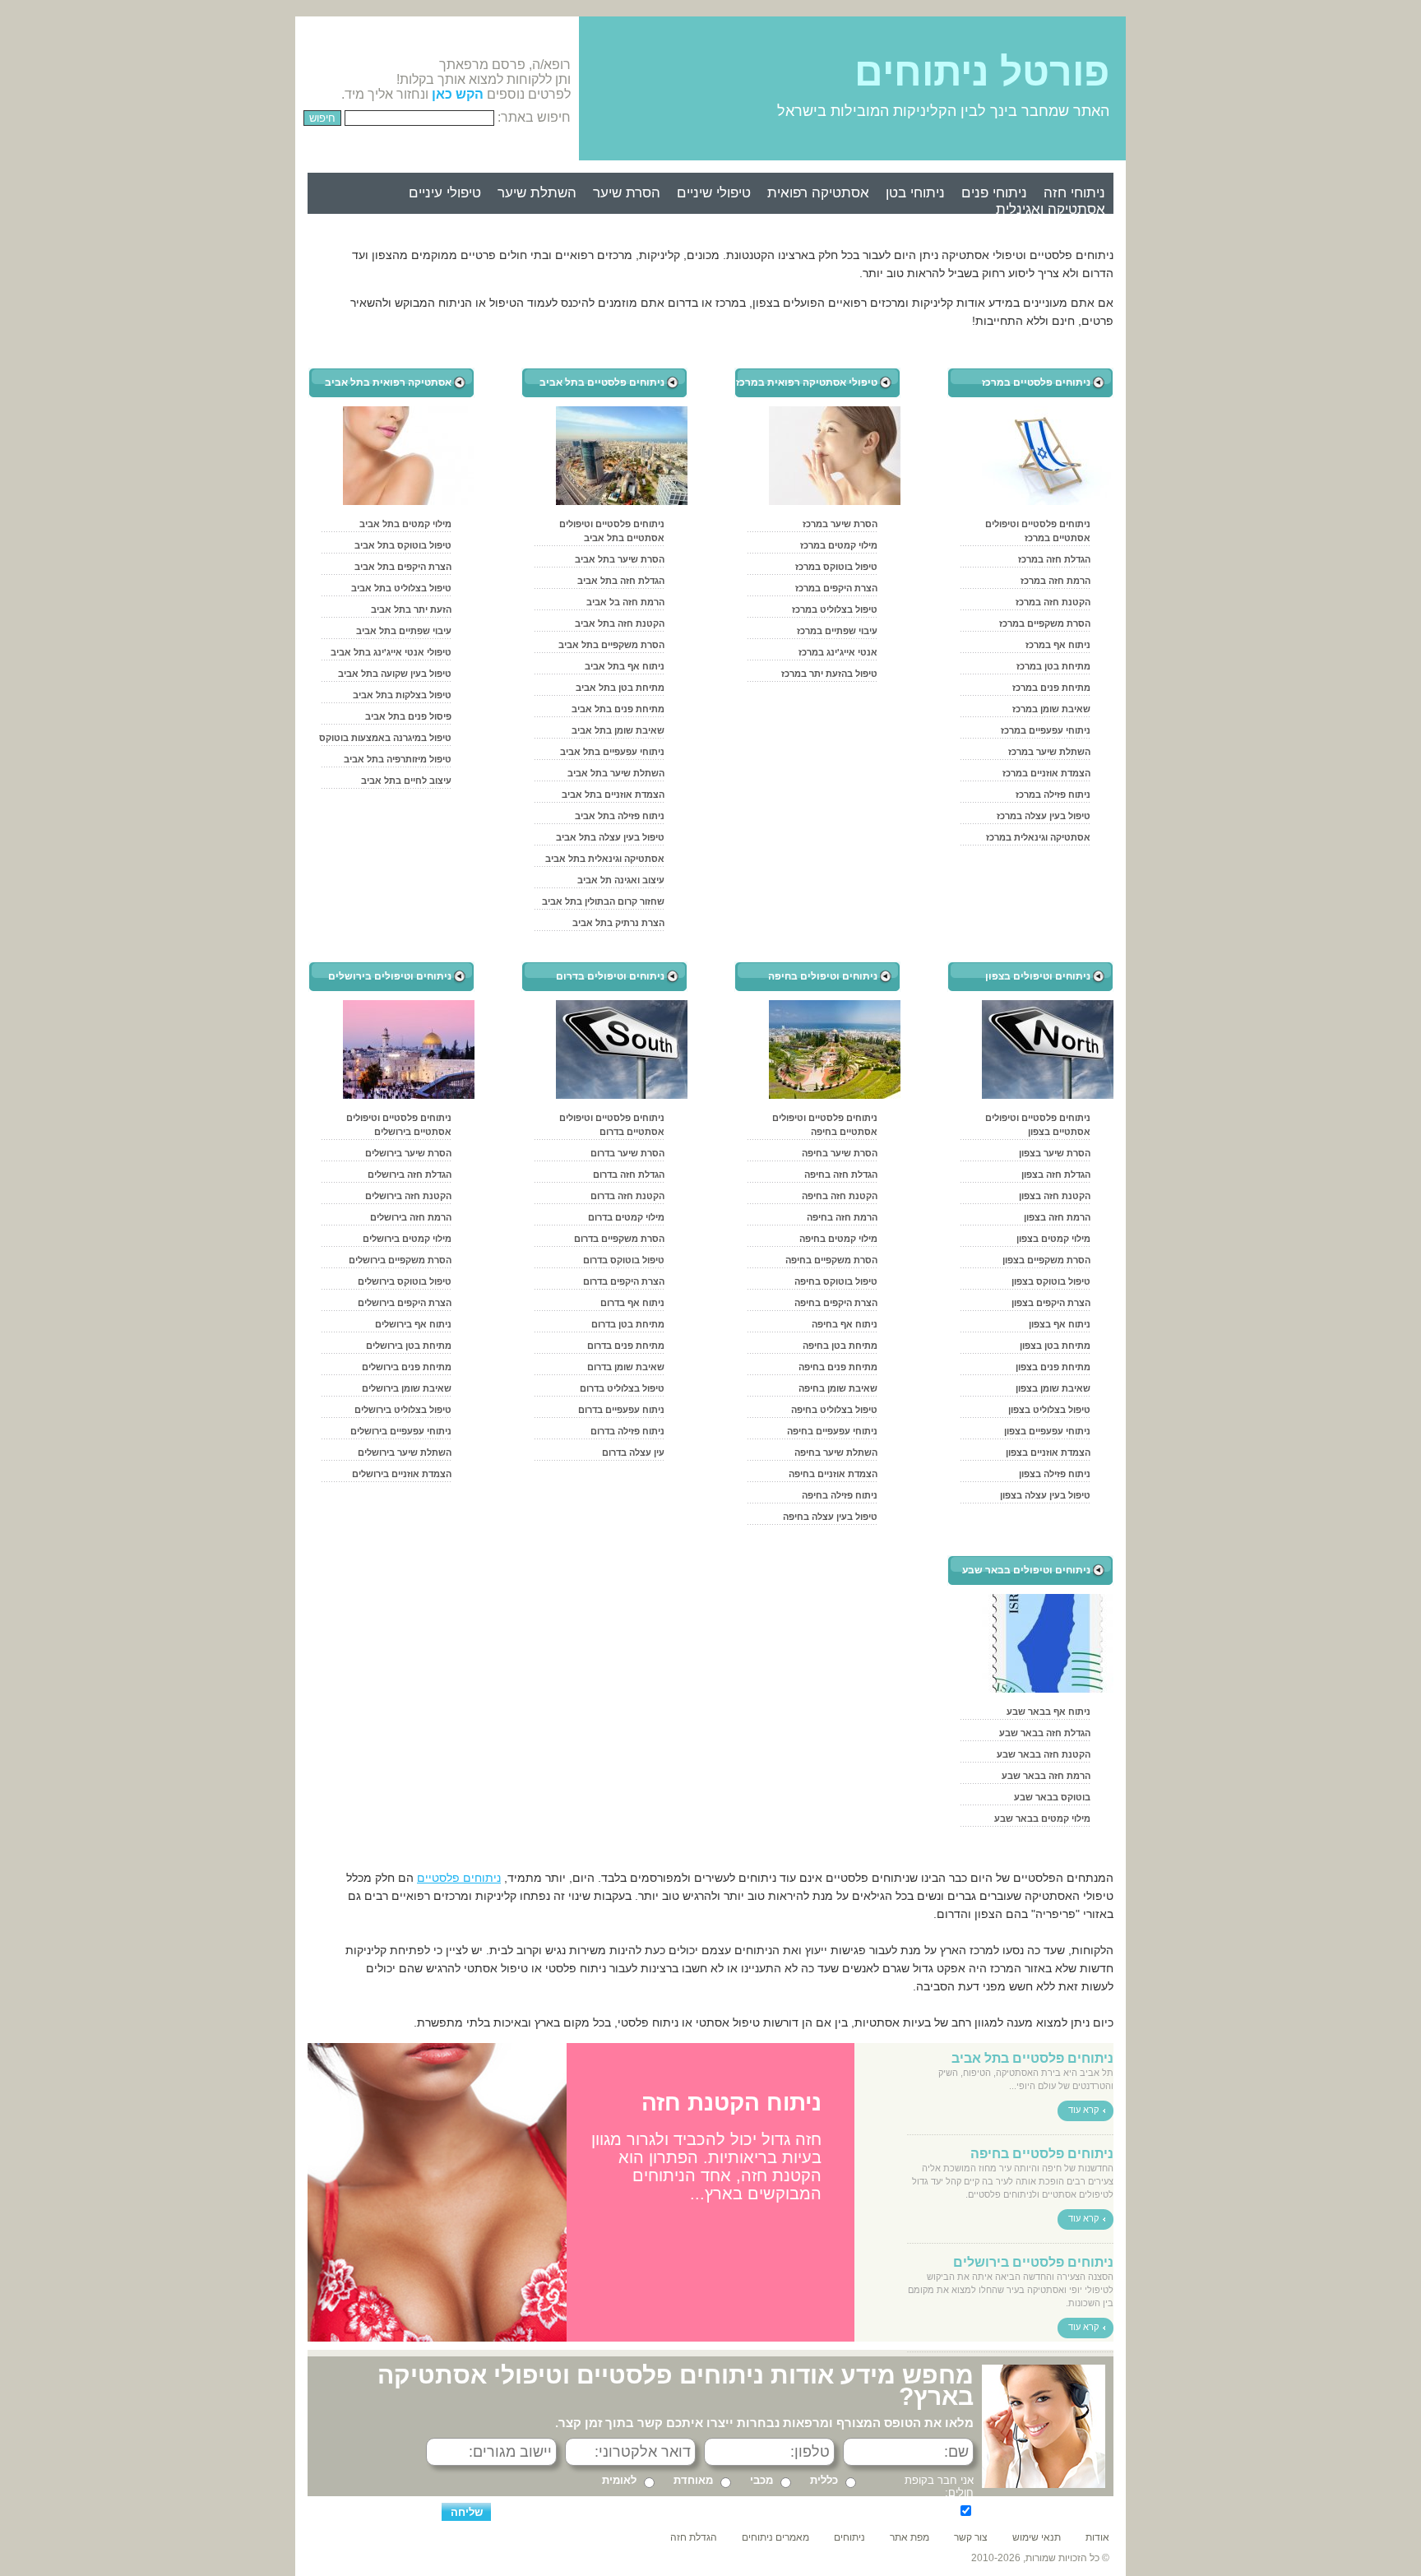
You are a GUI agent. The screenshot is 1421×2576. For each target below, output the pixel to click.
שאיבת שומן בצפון (1053, 1388)
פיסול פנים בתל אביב (408, 716)
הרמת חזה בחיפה (842, 1217)
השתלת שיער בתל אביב (616, 773)
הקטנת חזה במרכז (1053, 602)
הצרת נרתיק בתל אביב (618, 923)
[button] (322, 2193)
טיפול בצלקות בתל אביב (402, 695)
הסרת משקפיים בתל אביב (611, 645)
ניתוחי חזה (1074, 193)
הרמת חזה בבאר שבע (1046, 1776)
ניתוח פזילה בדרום (627, 1431)
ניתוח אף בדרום (632, 1303)
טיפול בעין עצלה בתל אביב (610, 837)
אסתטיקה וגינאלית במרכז (1038, 837)
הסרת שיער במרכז (840, 524)
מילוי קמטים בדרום (626, 1217)
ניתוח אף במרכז (1058, 645)
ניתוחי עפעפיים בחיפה (832, 1431)
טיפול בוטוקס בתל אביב (403, 545)
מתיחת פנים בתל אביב (618, 709)
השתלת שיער (537, 193)
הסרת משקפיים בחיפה (831, 1260)
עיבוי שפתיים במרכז (837, 631)
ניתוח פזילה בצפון (1055, 1474)
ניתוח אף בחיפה (845, 1324)
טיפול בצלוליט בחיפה (834, 1410)
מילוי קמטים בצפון (1053, 1239)
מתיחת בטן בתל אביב (620, 688)
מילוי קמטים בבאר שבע (1042, 1818)
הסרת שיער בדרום (627, 1153)
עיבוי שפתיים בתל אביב (404, 631)
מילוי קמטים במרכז (839, 545)
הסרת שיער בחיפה (840, 1153)
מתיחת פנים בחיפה (838, 1367)
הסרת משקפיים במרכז (1045, 623)
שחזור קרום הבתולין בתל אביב (603, 901)
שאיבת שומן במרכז (1051, 709)
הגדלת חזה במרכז (1054, 559)
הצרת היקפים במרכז (836, 588)
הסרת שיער (627, 193)
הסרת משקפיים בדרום (619, 1239)
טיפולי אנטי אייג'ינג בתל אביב (391, 652)
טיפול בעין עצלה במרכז (1044, 816)
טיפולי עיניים (445, 193)
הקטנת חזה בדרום (627, 1196)
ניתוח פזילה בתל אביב (620, 816)
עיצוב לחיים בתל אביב (406, 781)
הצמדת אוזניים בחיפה (833, 1474)
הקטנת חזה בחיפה (840, 1196)
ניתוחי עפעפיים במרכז (1046, 730)
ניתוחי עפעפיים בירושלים (401, 1431)
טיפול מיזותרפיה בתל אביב (398, 759)
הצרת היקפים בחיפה (836, 1303)
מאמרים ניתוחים (775, 2537)
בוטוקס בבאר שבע (1052, 1797)
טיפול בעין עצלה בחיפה (830, 1517)
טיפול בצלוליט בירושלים (403, 1410)
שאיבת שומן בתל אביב (618, 730)
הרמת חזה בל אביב (625, 602)
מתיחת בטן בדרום (628, 1324)
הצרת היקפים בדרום (624, 1281)
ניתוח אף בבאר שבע (1048, 1712)
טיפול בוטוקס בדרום (624, 1260)
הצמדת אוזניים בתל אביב (613, 795)
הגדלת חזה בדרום (629, 1174)
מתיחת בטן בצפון (1055, 1346)
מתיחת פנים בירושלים (407, 1367)
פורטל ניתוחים (982, 72)
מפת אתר (910, 2537)
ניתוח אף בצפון (1060, 1324)
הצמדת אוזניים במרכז (1046, 773)
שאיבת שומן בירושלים (407, 1388)
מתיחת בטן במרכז (1053, 666)
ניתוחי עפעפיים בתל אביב (612, 752)
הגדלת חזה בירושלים (410, 1174)
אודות (1097, 2537)
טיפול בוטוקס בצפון (1051, 1281)
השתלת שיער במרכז (1049, 752)
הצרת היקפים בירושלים (405, 1303)
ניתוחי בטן (915, 193)
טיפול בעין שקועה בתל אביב (395, 674)
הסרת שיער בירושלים (408, 1153)
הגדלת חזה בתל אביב (621, 581)
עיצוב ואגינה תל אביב (621, 880)
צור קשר (971, 2537)
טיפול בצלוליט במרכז (835, 609)
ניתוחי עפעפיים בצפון (1047, 1431)
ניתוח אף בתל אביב (625, 666)
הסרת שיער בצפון (1055, 1153)
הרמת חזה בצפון (1057, 1217)
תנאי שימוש (1037, 2537)
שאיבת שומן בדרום (626, 1367)
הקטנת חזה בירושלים (408, 1196)
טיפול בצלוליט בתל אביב (401, 588)
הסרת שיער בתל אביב (620, 559)
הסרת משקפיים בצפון (1046, 1260)
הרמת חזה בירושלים (411, 1217)
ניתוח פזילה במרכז (1053, 795)
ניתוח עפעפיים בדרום (621, 1410)
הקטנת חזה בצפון (1055, 1196)
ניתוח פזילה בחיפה (840, 1495)
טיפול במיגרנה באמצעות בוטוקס (385, 738)
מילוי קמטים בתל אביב (405, 524)
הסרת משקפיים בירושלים (400, 1260)
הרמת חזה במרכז (1055, 581)
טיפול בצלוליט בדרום (622, 1388)
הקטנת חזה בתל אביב (620, 623)
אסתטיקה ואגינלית (1051, 209)
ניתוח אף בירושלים (413, 1324)
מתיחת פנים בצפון (1053, 1367)
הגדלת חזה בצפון (1056, 1174)
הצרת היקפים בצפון (1051, 1303)
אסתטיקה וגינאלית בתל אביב (605, 859)
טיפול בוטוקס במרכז (836, 567)
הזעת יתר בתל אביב (411, 609)
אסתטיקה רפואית (818, 193)
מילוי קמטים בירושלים (407, 1239)
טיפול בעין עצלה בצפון (1045, 1495)
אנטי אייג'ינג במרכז (838, 652)
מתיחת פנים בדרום (626, 1346)
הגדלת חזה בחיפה (841, 1174)
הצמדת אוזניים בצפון (1048, 1452)
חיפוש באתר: (534, 117)
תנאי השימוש (747, 2509)
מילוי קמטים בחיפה (838, 1239)
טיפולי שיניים (714, 193)
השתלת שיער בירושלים (405, 1452)
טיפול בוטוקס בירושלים (405, 1281)
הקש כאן (458, 94)
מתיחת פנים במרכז (1051, 688)
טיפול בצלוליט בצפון (1049, 1410)
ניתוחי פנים (994, 193)
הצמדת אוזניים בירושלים (402, 1474)
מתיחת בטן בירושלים (409, 1346)
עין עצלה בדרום (633, 1452)
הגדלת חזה (694, 2537)
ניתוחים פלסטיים (459, 1878)
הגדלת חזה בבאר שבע (1045, 1733)
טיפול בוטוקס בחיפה (836, 1281)
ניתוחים (849, 2537)
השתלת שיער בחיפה (836, 1452)
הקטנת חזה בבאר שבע (1044, 1754)
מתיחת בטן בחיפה (840, 1346)
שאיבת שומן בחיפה (838, 1388)
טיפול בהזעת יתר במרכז (829, 674)
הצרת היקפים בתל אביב (403, 567)
